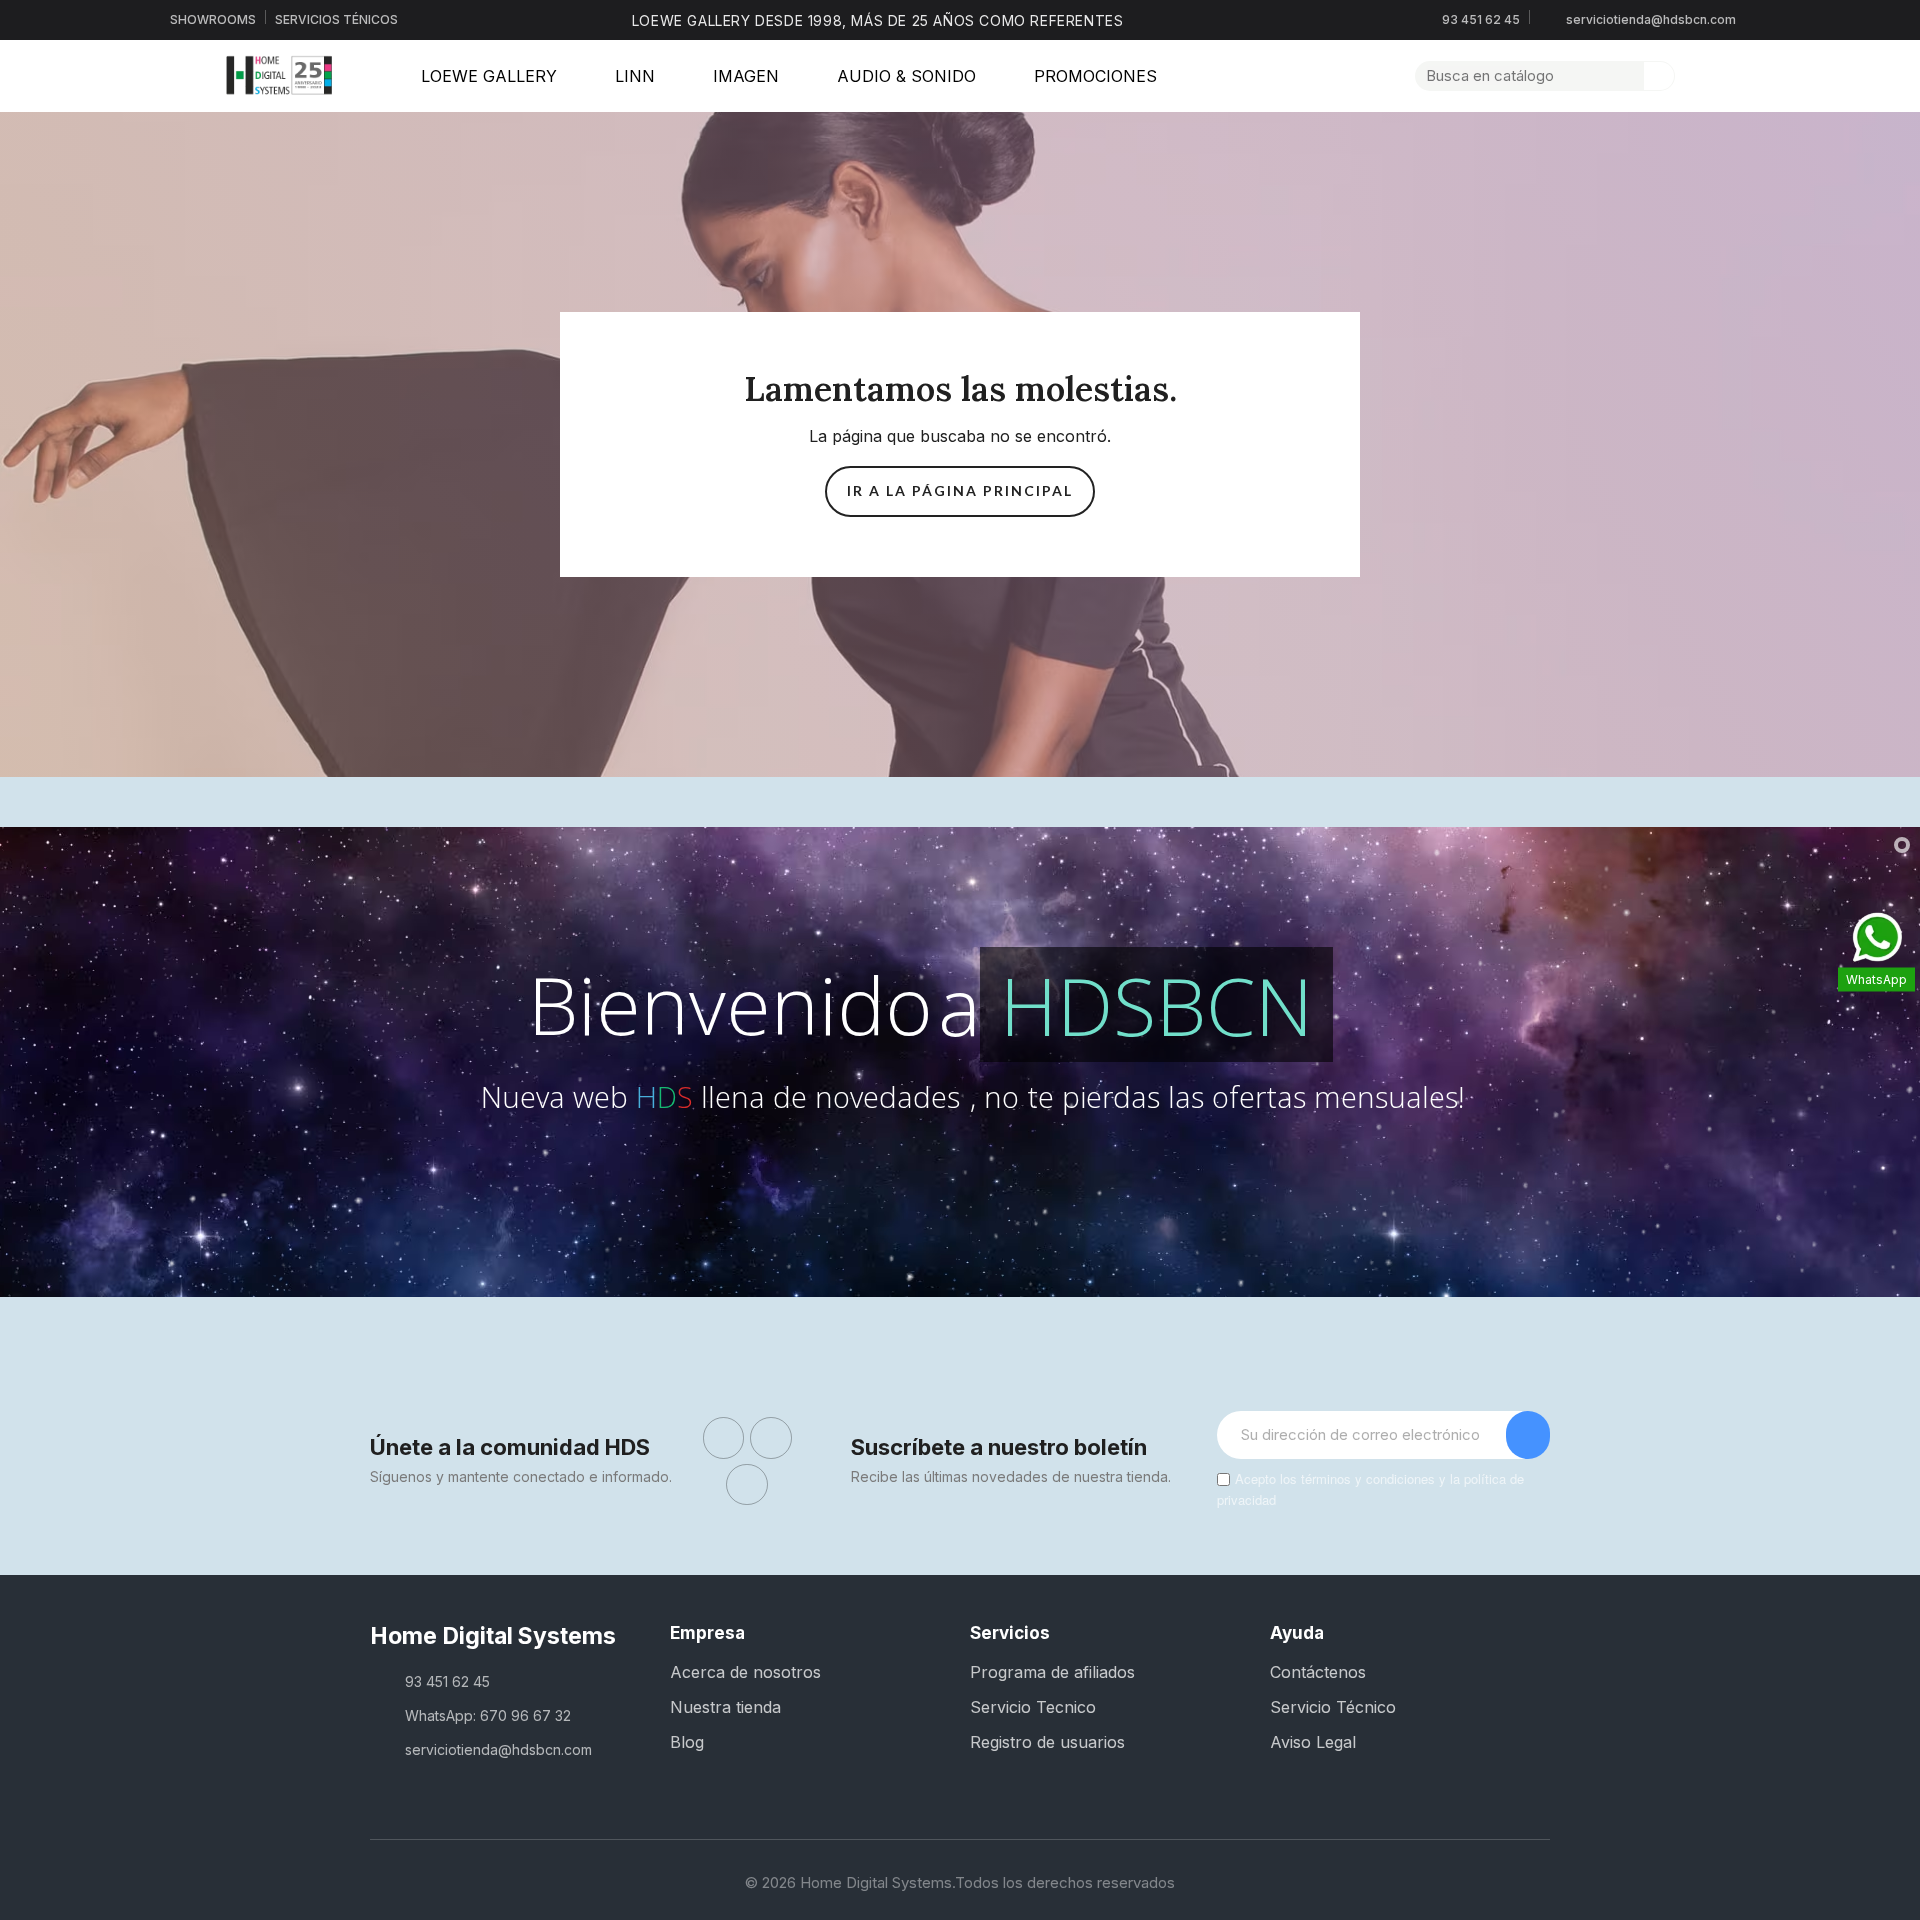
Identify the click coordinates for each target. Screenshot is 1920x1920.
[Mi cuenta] (1697, 76)
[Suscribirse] (1528, 1435)
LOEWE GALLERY (489, 76)
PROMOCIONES (1095, 76)
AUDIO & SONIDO (906, 76)
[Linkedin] (747, 1485)
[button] (1731, 76)
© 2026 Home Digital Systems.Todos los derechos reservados (960, 1882)
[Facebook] (724, 1438)
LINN (635, 76)
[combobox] (1518, 76)
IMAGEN (746, 76)
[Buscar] (1659, 76)
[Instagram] (771, 1438)
